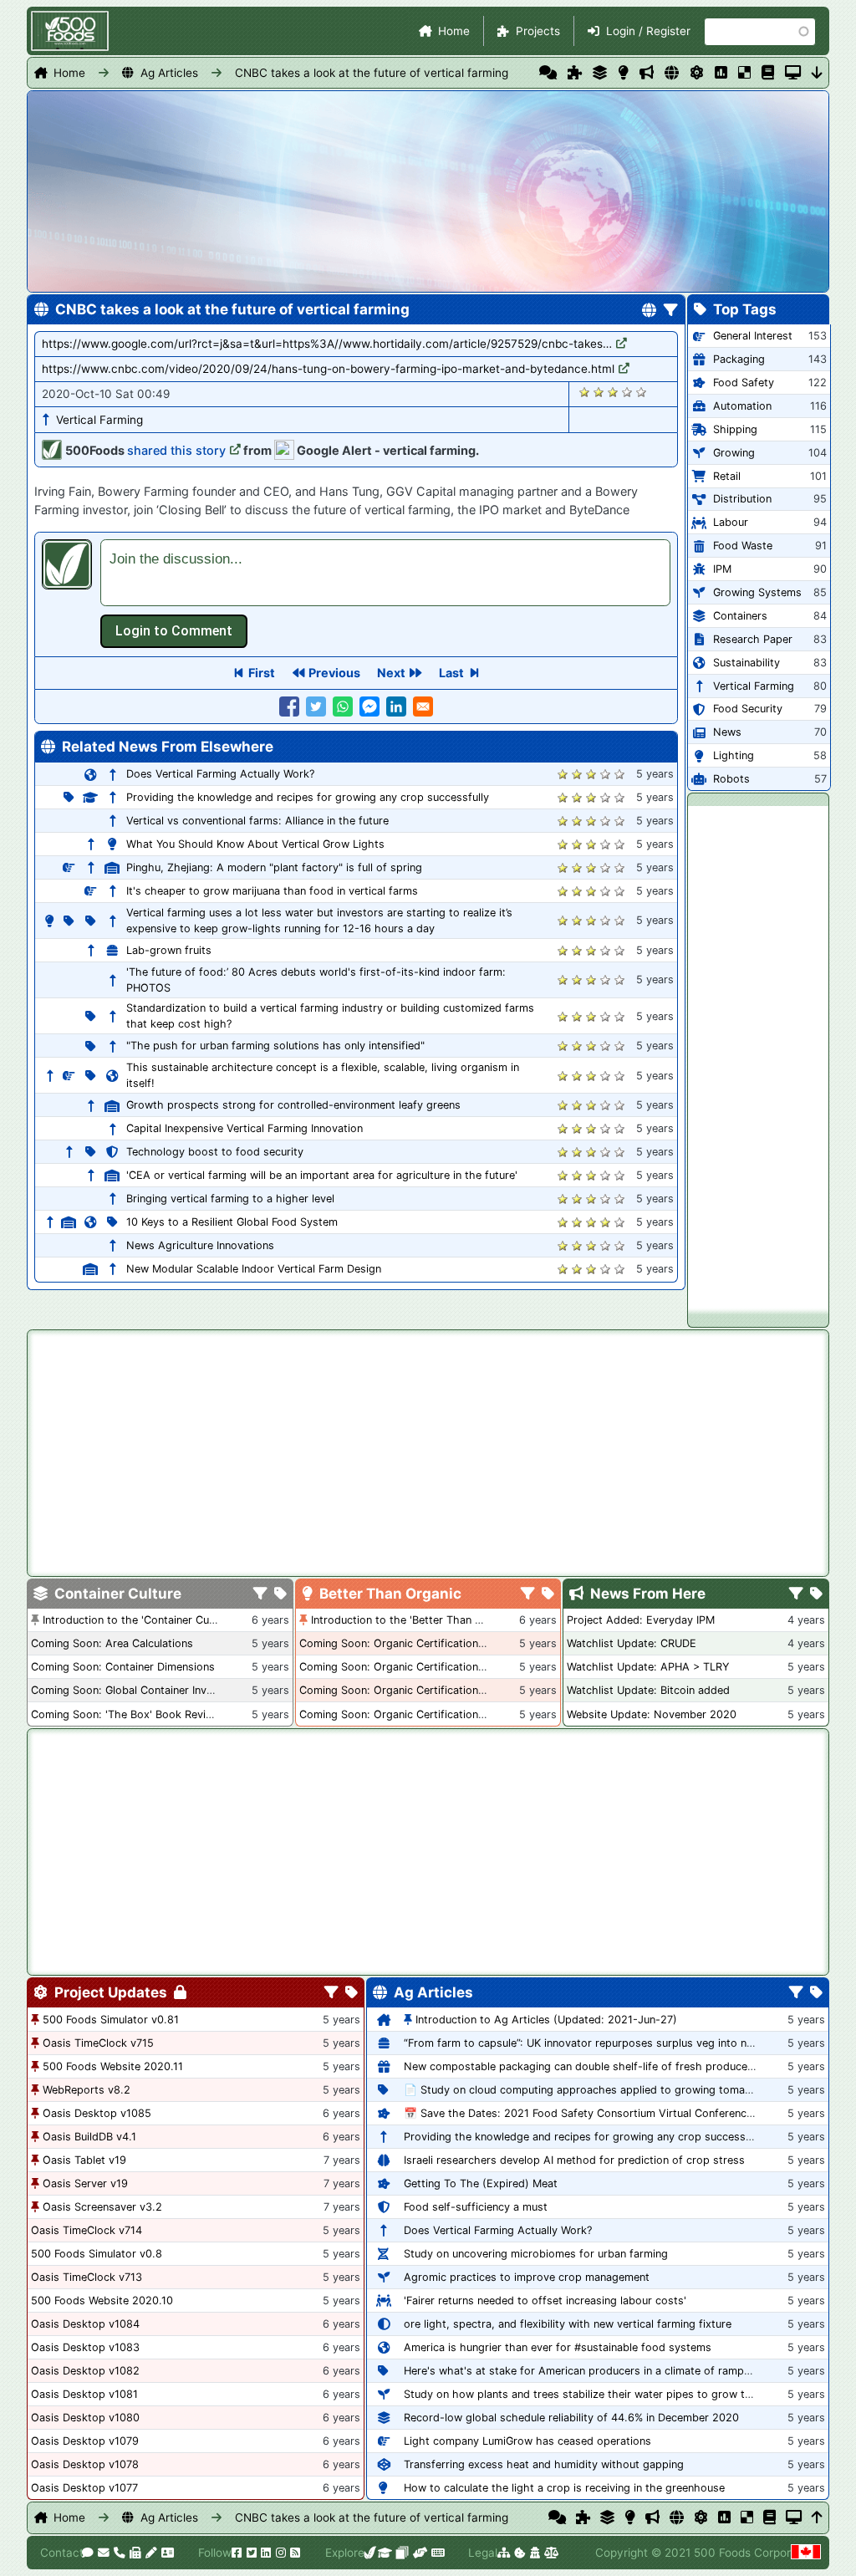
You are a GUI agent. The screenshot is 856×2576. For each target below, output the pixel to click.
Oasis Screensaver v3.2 (102, 2207)
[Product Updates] (697, 73)
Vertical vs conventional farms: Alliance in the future (257, 821)
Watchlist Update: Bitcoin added (648, 1690)
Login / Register (648, 31)
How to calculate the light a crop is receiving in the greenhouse (564, 2488)
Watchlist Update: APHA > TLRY (648, 1667)
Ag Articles (169, 73)
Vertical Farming (99, 420)
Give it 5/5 (642, 392)
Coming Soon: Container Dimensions (123, 1667)
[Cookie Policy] (519, 2553)
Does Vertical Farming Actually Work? (220, 774)
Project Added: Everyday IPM (641, 1620)
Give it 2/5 (599, 392)
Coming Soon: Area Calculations (112, 1643)
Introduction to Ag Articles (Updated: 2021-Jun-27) (546, 2020)
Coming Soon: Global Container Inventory (135, 1690)
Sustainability (746, 663)
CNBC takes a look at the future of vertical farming (372, 73)
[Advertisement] (758, 1057)
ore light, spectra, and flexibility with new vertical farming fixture (568, 2324)
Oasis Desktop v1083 (85, 2347)
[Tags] (280, 1594)
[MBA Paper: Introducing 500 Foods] (384, 2553)
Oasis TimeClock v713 (87, 2277)
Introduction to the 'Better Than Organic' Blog (427, 1620)
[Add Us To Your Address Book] (166, 2553)
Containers (740, 616)
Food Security (748, 709)
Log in (174, 631)
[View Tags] (816, 1594)
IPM (722, 569)
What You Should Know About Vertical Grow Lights (255, 844)
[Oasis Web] (793, 73)
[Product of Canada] (804, 2553)
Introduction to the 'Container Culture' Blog (151, 1620)
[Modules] (352, 1993)
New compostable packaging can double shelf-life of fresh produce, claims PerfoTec (619, 2066)
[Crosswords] (744, 73)
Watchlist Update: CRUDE (632, 1643)
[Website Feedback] (87, 2553)
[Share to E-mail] (423, 706)
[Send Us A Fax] (134, 2553)
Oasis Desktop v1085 (97, 2113)
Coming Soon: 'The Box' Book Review (125, 1714)
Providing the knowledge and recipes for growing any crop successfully (308, 797)
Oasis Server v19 (85, 2183)
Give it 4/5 (627, 392)
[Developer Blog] (436, 2553)
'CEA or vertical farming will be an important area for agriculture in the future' (322, 1175)
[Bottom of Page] (817, 73)
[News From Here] (647, 73)
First (262, 673)
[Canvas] (401, 2553)
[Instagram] (280, 2553)
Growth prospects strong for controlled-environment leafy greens (293, 1105)
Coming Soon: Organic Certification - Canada (413, 1714)
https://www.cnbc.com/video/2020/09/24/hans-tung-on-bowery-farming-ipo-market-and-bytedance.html (328, 369)
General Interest (753, 336)
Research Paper (753, 639)
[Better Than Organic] (623, 73)
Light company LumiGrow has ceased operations (527, 2441)
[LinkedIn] (265, 2553)
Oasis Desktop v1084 (85, 2324)
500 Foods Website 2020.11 (113, 2066)
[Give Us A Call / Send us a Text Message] (118, 2553)
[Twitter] (251, 2553)
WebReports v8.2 (87, 2090)
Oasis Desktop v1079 (85, 2441)
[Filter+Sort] (671, 311)
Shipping (735, 429)
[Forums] (548, 73)
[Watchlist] (721, 73)
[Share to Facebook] (289, 706)
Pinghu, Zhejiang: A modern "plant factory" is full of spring (274, 867)
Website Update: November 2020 (652, 1714)
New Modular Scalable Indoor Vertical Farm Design (254, 1269)
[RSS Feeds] (294, 2553)
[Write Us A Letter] (150, 2553)
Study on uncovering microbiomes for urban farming (536, 2254)
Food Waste (743, 546)
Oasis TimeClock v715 (98, 2043)
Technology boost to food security (215, 1152)
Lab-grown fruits (169, 950)
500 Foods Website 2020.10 (102, 2301)
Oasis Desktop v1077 (84, 2488)
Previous (334, 673)
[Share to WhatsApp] (343, 706)
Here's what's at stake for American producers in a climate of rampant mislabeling (611, 2371)
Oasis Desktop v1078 (85, 2464)
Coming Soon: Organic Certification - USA (405, 1667)
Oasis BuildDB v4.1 (89, 2137)
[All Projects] (575, 73)
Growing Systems (757, 592)
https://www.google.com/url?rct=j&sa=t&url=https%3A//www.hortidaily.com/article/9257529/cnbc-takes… (327, 344)
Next (391, 673)
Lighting (734, 755)
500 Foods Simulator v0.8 (97, 2254)
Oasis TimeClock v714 (87, 2230)
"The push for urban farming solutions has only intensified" (275, 1046)
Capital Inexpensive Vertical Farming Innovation (245, 1128)
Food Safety (744, 383)
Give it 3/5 (613, 392)
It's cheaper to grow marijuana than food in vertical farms (272, 891)
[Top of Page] (817, 2517)
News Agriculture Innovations (200, 1245)
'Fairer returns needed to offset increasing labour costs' (545, 2301)
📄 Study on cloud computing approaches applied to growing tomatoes (586, 2090)
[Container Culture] (600, 73)
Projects (538, 31)
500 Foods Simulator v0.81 (111, 2020)
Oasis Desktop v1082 (85, 2371)
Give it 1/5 (585, 392)
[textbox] (385, 573)
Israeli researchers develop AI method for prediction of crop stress (574, 2160)
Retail (727, 476)
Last (451, 673)
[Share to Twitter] (316, 706)
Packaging (739, 359)
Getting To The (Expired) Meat (481, 2183)
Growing (734, 453)
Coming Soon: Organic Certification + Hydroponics (428, 1643)
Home (454, 31)
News (727, 732)
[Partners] (419, 2553)
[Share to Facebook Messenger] (369, 706)
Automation (742, 406)
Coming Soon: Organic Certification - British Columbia (436, 1690)
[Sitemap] (502, 2553)
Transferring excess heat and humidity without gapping (544, 2464)
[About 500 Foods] (369, 2553)
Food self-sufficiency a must (476, 2207)
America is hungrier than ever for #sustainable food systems (558, 2347)
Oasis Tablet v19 (84, 2160)
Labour (731, 522)
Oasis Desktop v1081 (84, 2394)
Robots (731, 779)
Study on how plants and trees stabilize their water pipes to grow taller (585, 2394)
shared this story (176, 450)
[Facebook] (236, 2553)
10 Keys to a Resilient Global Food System (232, 1222)
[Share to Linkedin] (396, 706)
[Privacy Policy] (534, 2553)
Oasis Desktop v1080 (85, 2418)
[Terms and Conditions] (550, 2553)
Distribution (742, 499)
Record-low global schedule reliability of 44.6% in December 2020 (571, 2418)
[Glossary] (768, 73)
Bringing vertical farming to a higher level (230, 1199)
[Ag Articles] (672, 73)
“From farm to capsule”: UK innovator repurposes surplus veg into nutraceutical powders (628, 2043)
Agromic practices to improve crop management (527, 2277)
